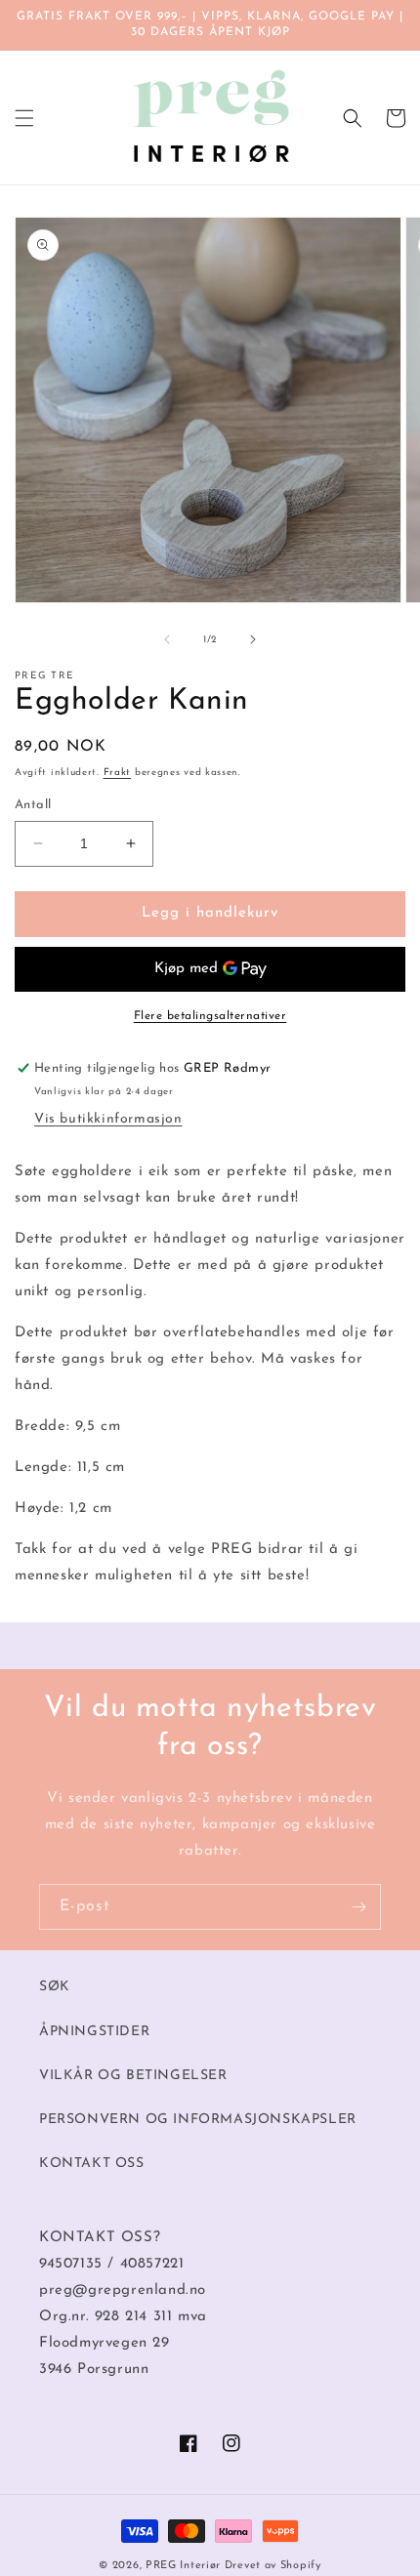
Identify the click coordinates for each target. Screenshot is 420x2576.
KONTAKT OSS (92, 2164)
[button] (24, 118)
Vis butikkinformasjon (108, 1119)
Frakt (118, 773)
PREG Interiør (183, 2566)
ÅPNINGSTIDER (94, 2032)
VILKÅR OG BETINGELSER (133, 2076)
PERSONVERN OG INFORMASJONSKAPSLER (198, 2120)
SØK (55, 1987)
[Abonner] (358, 1907)
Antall (33, 805)
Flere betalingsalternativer (210, 1016)
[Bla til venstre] (167, 639)
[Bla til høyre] (253, 639)
